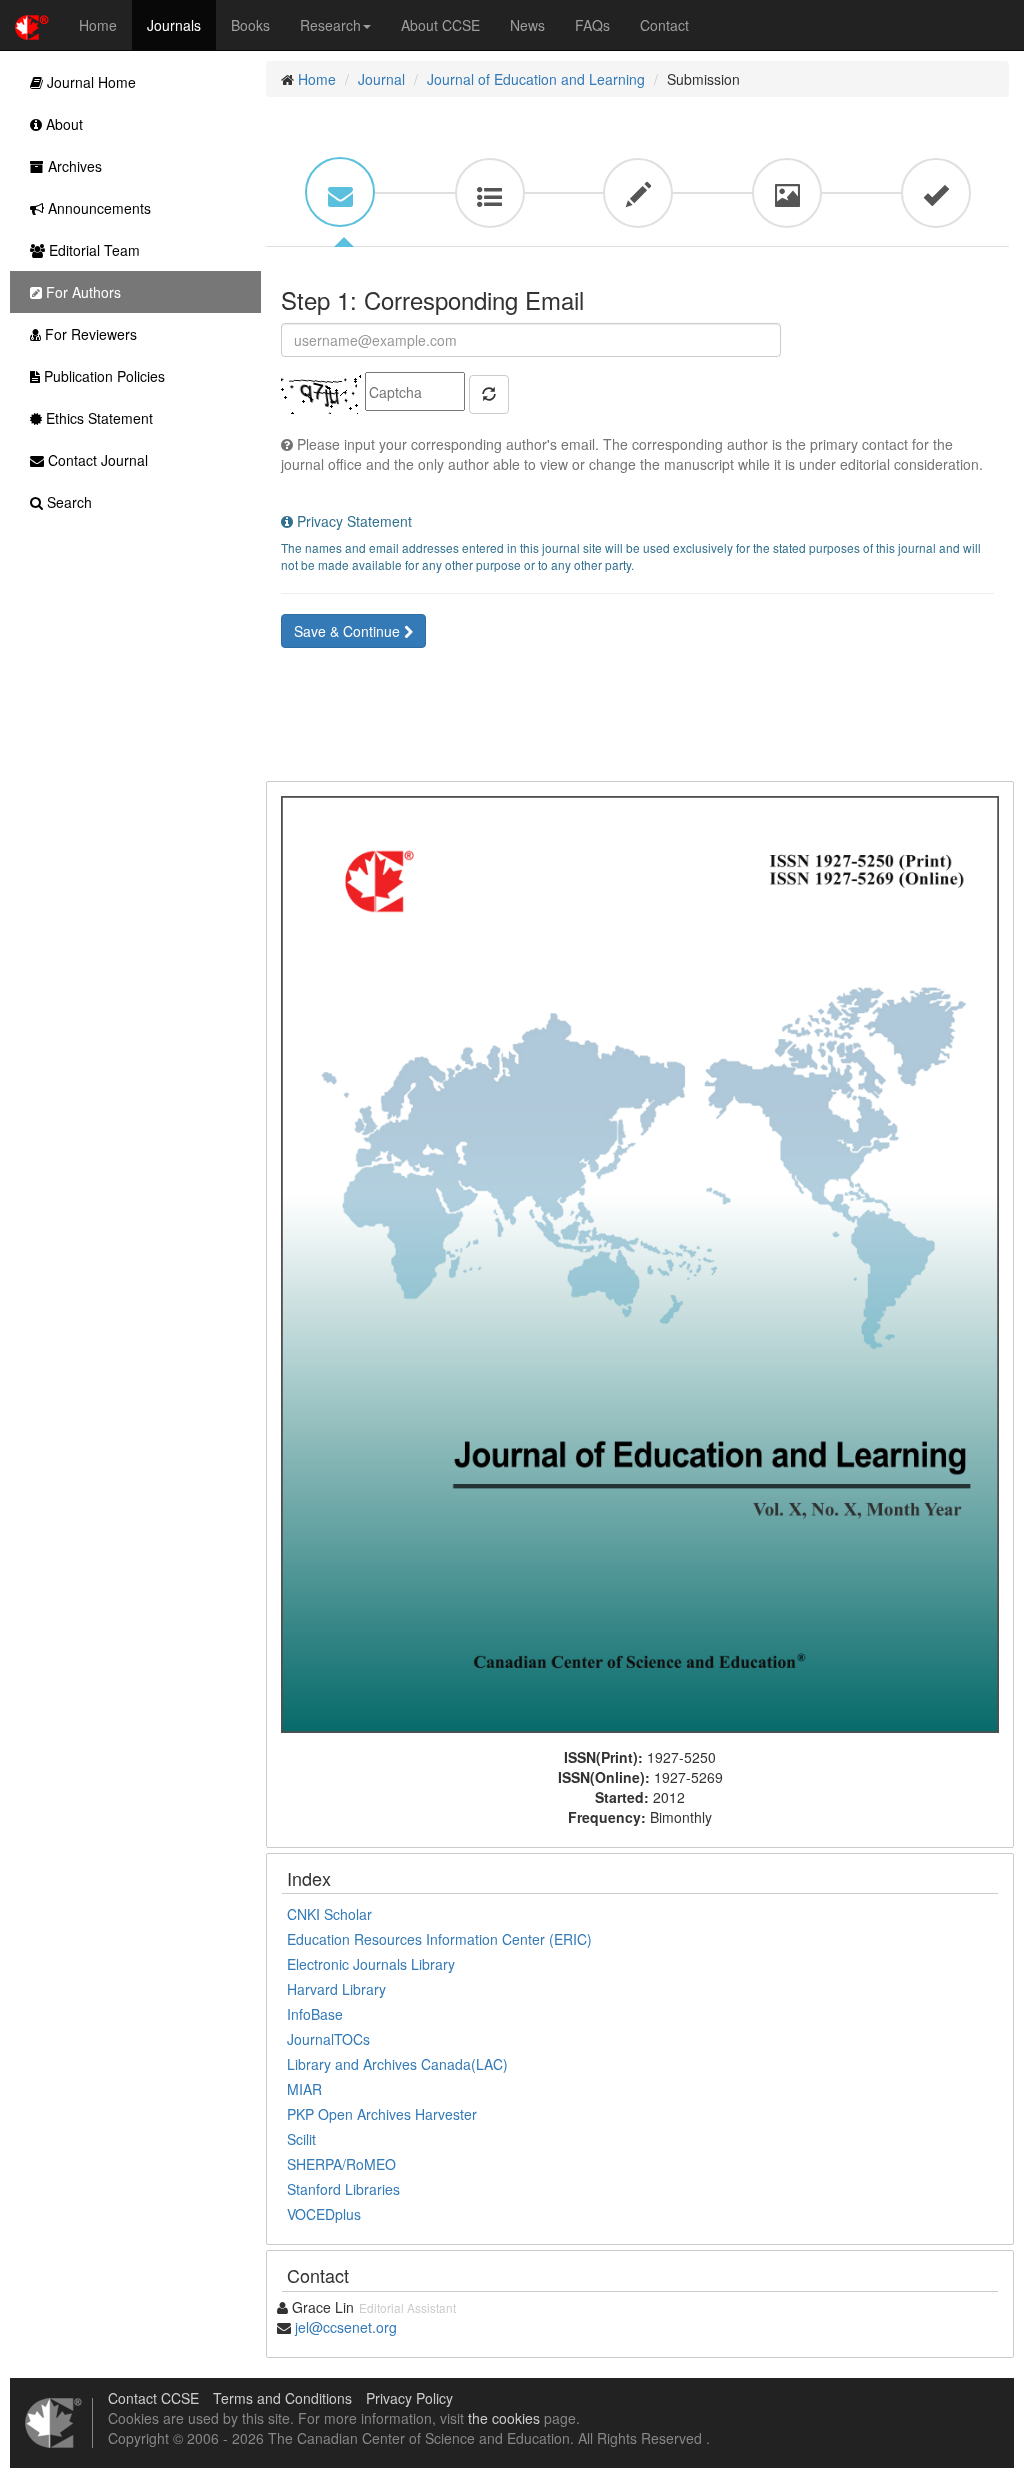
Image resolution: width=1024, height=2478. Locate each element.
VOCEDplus (324, 2214)
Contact (664, 25)
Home (98, 25)
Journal (381, 79)
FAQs (592, 25)
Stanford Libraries (343, 2189)
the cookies (504, 2418)
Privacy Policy (409, 2398)
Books (250, 25)
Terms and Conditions (282, 2398)
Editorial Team (92, 250)
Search (67, 502)
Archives (73, 166)
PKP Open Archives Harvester (382, 2114)
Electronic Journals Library (371, 1964)
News (527, 25)
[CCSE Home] (32, 25)
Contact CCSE (153, 2398)
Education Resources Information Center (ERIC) (439, 1939)
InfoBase (315, 2014)
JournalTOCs (328, 2039)
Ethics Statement (97, 418)
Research (330, 25)
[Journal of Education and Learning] (640, 1262)
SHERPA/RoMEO (341, 2164)
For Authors (81, 292)
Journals (174, 25)
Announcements (97, 208)
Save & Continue (349, 631)
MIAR (304, 2089)
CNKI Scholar (329, 1914)
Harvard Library (336, 1989)
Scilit (301, 2139)
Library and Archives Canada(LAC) (397, 2064)
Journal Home (89, 82)
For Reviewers (89, 334)
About (62, 124)
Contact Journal (96, 460)
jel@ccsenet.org (346, 2327)
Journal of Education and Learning (536, 79)
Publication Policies (102, 376)
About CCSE (440, 25)
